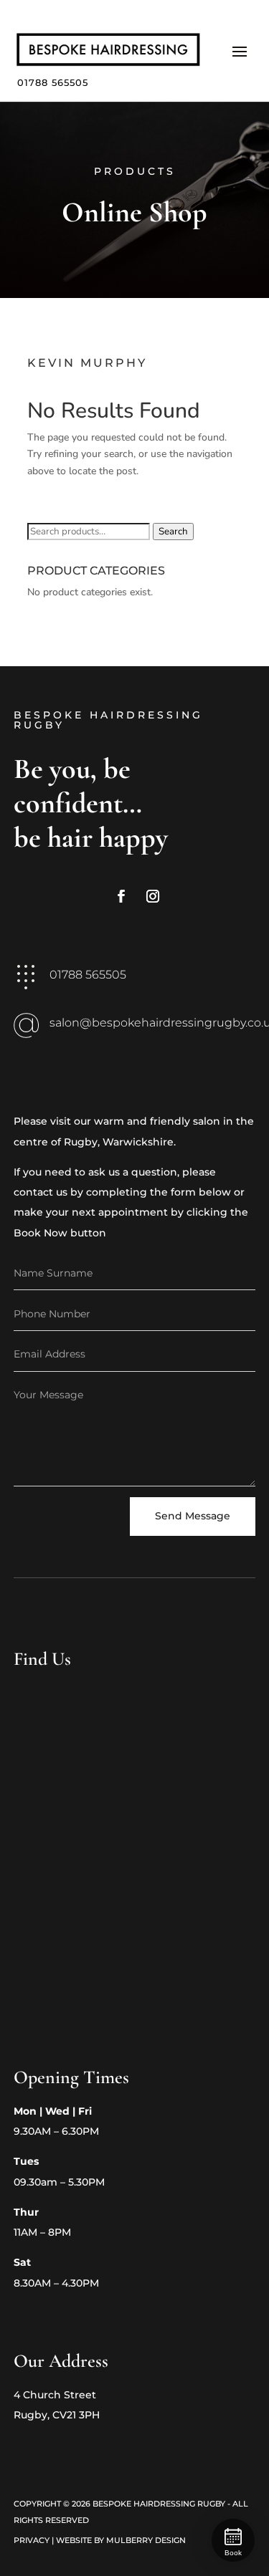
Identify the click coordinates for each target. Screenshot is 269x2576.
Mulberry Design (146, 2540)
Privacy (32, 2540)
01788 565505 (53, 82)
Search (173, 532)
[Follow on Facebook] (121, 896)
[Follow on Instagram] (153, 896)
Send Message (193, 1516)
